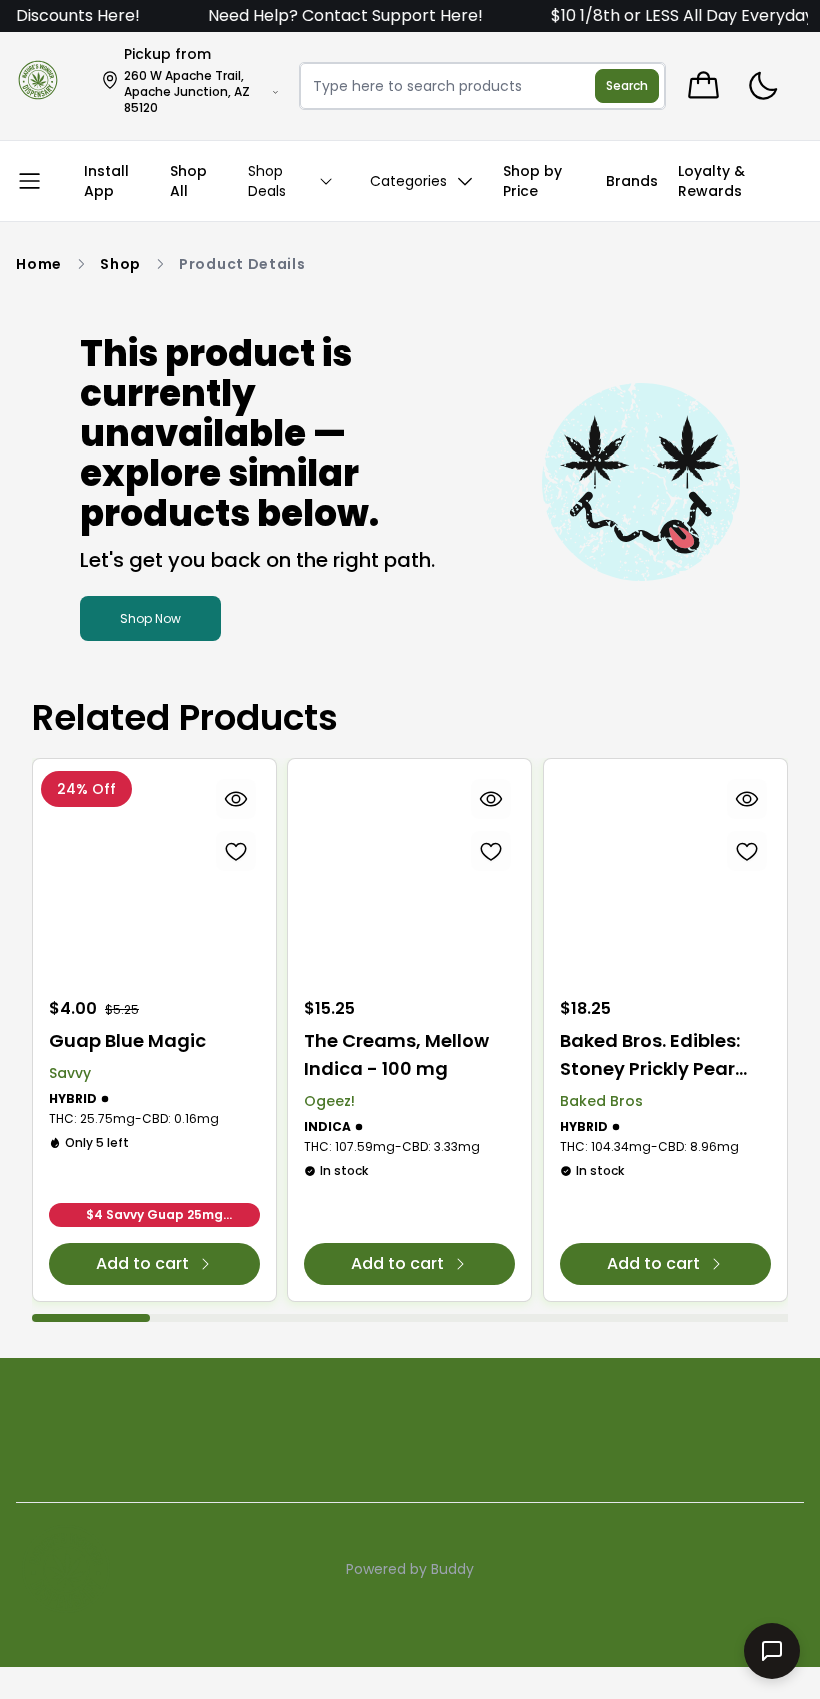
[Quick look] (236, 799)
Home (39, 264)
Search (627, 85)
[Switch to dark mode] (762, 86)
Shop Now (150, 618)
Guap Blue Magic (127, 1040)
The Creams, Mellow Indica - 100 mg (396, 1054)
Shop (120, 264)
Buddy (452, 1569)
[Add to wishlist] (236, 851)
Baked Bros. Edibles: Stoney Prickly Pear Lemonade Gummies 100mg (657, 1055)
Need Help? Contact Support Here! (328, 15)
